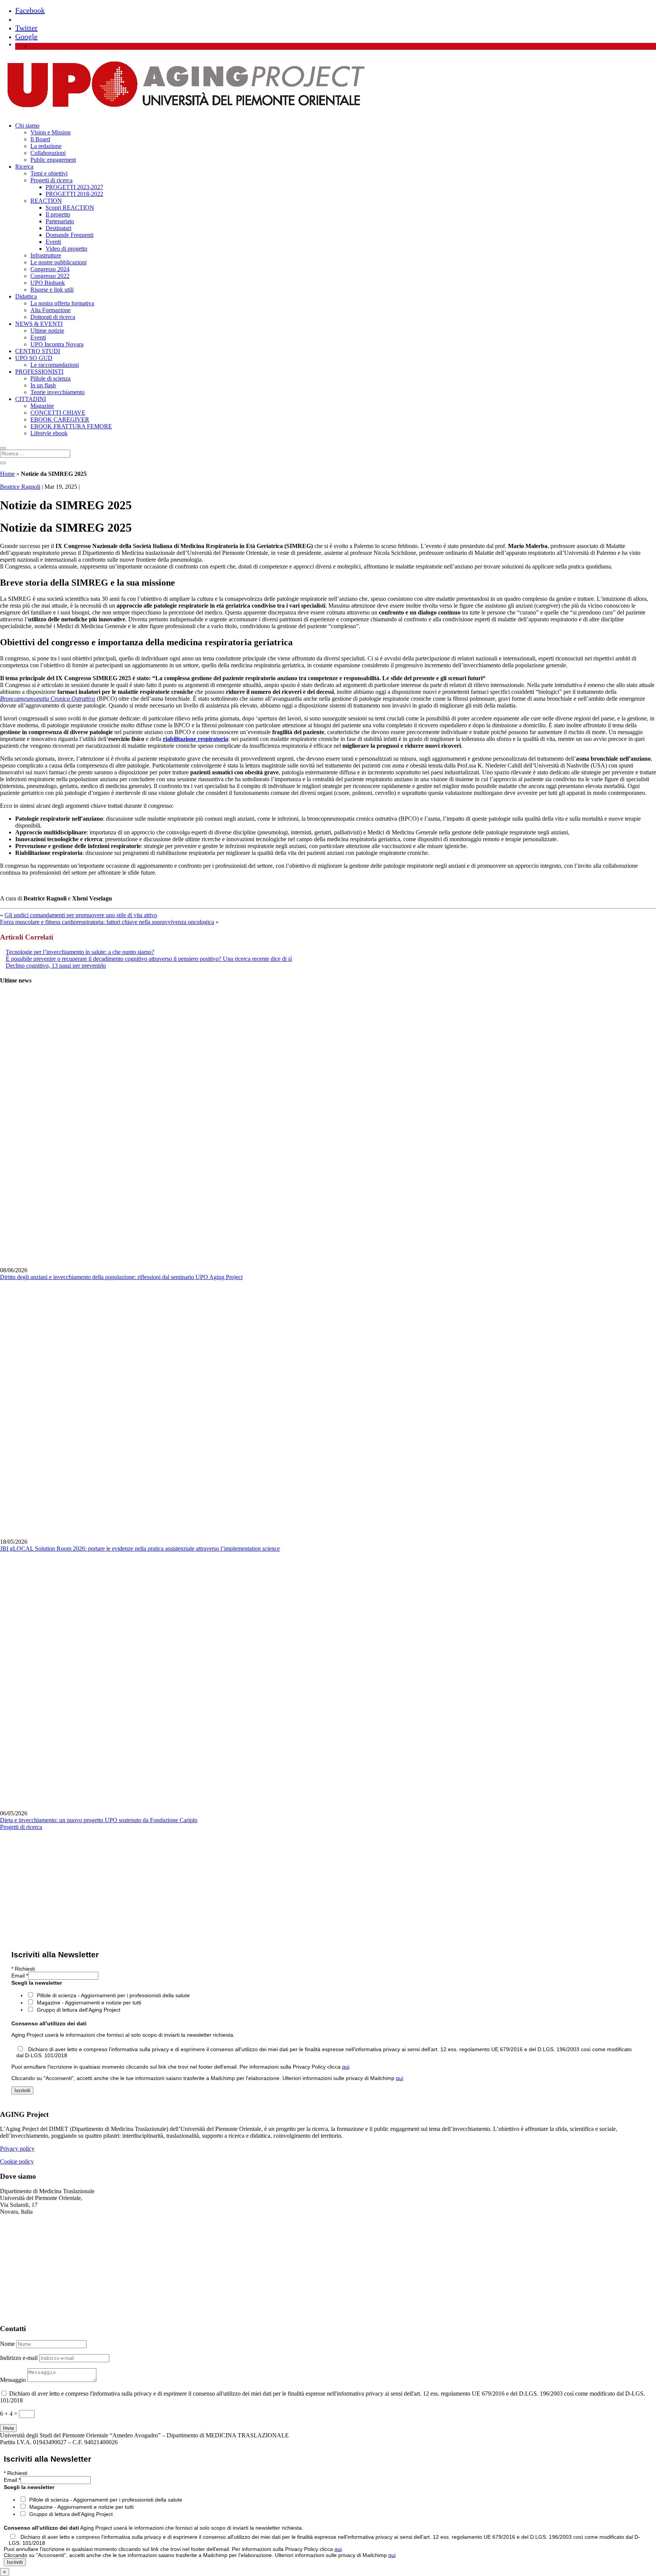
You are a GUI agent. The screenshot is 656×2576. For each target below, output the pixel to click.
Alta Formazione (50, 310)
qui (346, 2067)
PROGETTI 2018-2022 (74, 194)
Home (7, 474)
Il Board (40, 139)
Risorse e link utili (52, 290)
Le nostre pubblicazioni (58, 262)
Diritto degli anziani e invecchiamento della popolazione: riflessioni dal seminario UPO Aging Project (121, 1277)
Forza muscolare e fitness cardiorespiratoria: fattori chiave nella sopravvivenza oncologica (107, 922)
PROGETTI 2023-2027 (74, 187)
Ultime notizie (47, 331)
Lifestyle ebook (49, 433)
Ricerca (24, 167)
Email (20, 1976)
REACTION (46, 201)
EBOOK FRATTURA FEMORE (71, 426)
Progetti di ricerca (51, 180)
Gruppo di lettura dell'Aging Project (79, 2010)
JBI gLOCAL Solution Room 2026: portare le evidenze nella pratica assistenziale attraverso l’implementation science (140, 1549)
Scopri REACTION (70, 208)
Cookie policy (17, 2161)
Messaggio (13, 2380)
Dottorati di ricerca (53, 317)
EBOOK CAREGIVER (60, 419)
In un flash (43, 385)
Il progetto (58, 214)
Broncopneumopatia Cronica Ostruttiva (48, 699)
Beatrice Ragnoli (20, 487)
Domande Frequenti (69, 235)
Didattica (26, 296)
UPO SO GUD (34, 358)
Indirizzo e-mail (19, 2358)
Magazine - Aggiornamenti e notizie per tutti (89, 2003)
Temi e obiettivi (49, 173)
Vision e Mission (50, 132)
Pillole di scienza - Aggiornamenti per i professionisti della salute (113, 1995)
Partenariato (60, 221)
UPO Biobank (48, 283)
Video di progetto (66, 249)
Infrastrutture (46, 255)
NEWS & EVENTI (39, 324)
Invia (8, 2428)
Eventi (53, 242)
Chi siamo (27, 126)
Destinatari (58, 228)
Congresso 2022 (50, 276)
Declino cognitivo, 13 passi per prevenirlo (56, 966)
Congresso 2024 (50, 269)
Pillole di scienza (50, 378)
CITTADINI (31, 399)
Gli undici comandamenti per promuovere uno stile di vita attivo (81, 915)
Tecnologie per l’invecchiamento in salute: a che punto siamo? (80, 952)
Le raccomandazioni (55, 365)
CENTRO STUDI (38, 351)
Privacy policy (17, 2149)
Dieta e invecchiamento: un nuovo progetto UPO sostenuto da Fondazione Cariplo (99, 1820)
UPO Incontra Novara (57, 344)
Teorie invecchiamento (58, 392)
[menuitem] (34, 46)
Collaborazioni (48, 153)
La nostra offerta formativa (62, 303)
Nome (7, 2344)
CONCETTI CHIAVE (58, 413)
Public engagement (53, 160)
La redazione (46, 146)
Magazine (42, 406)
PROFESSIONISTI (39, 372)
